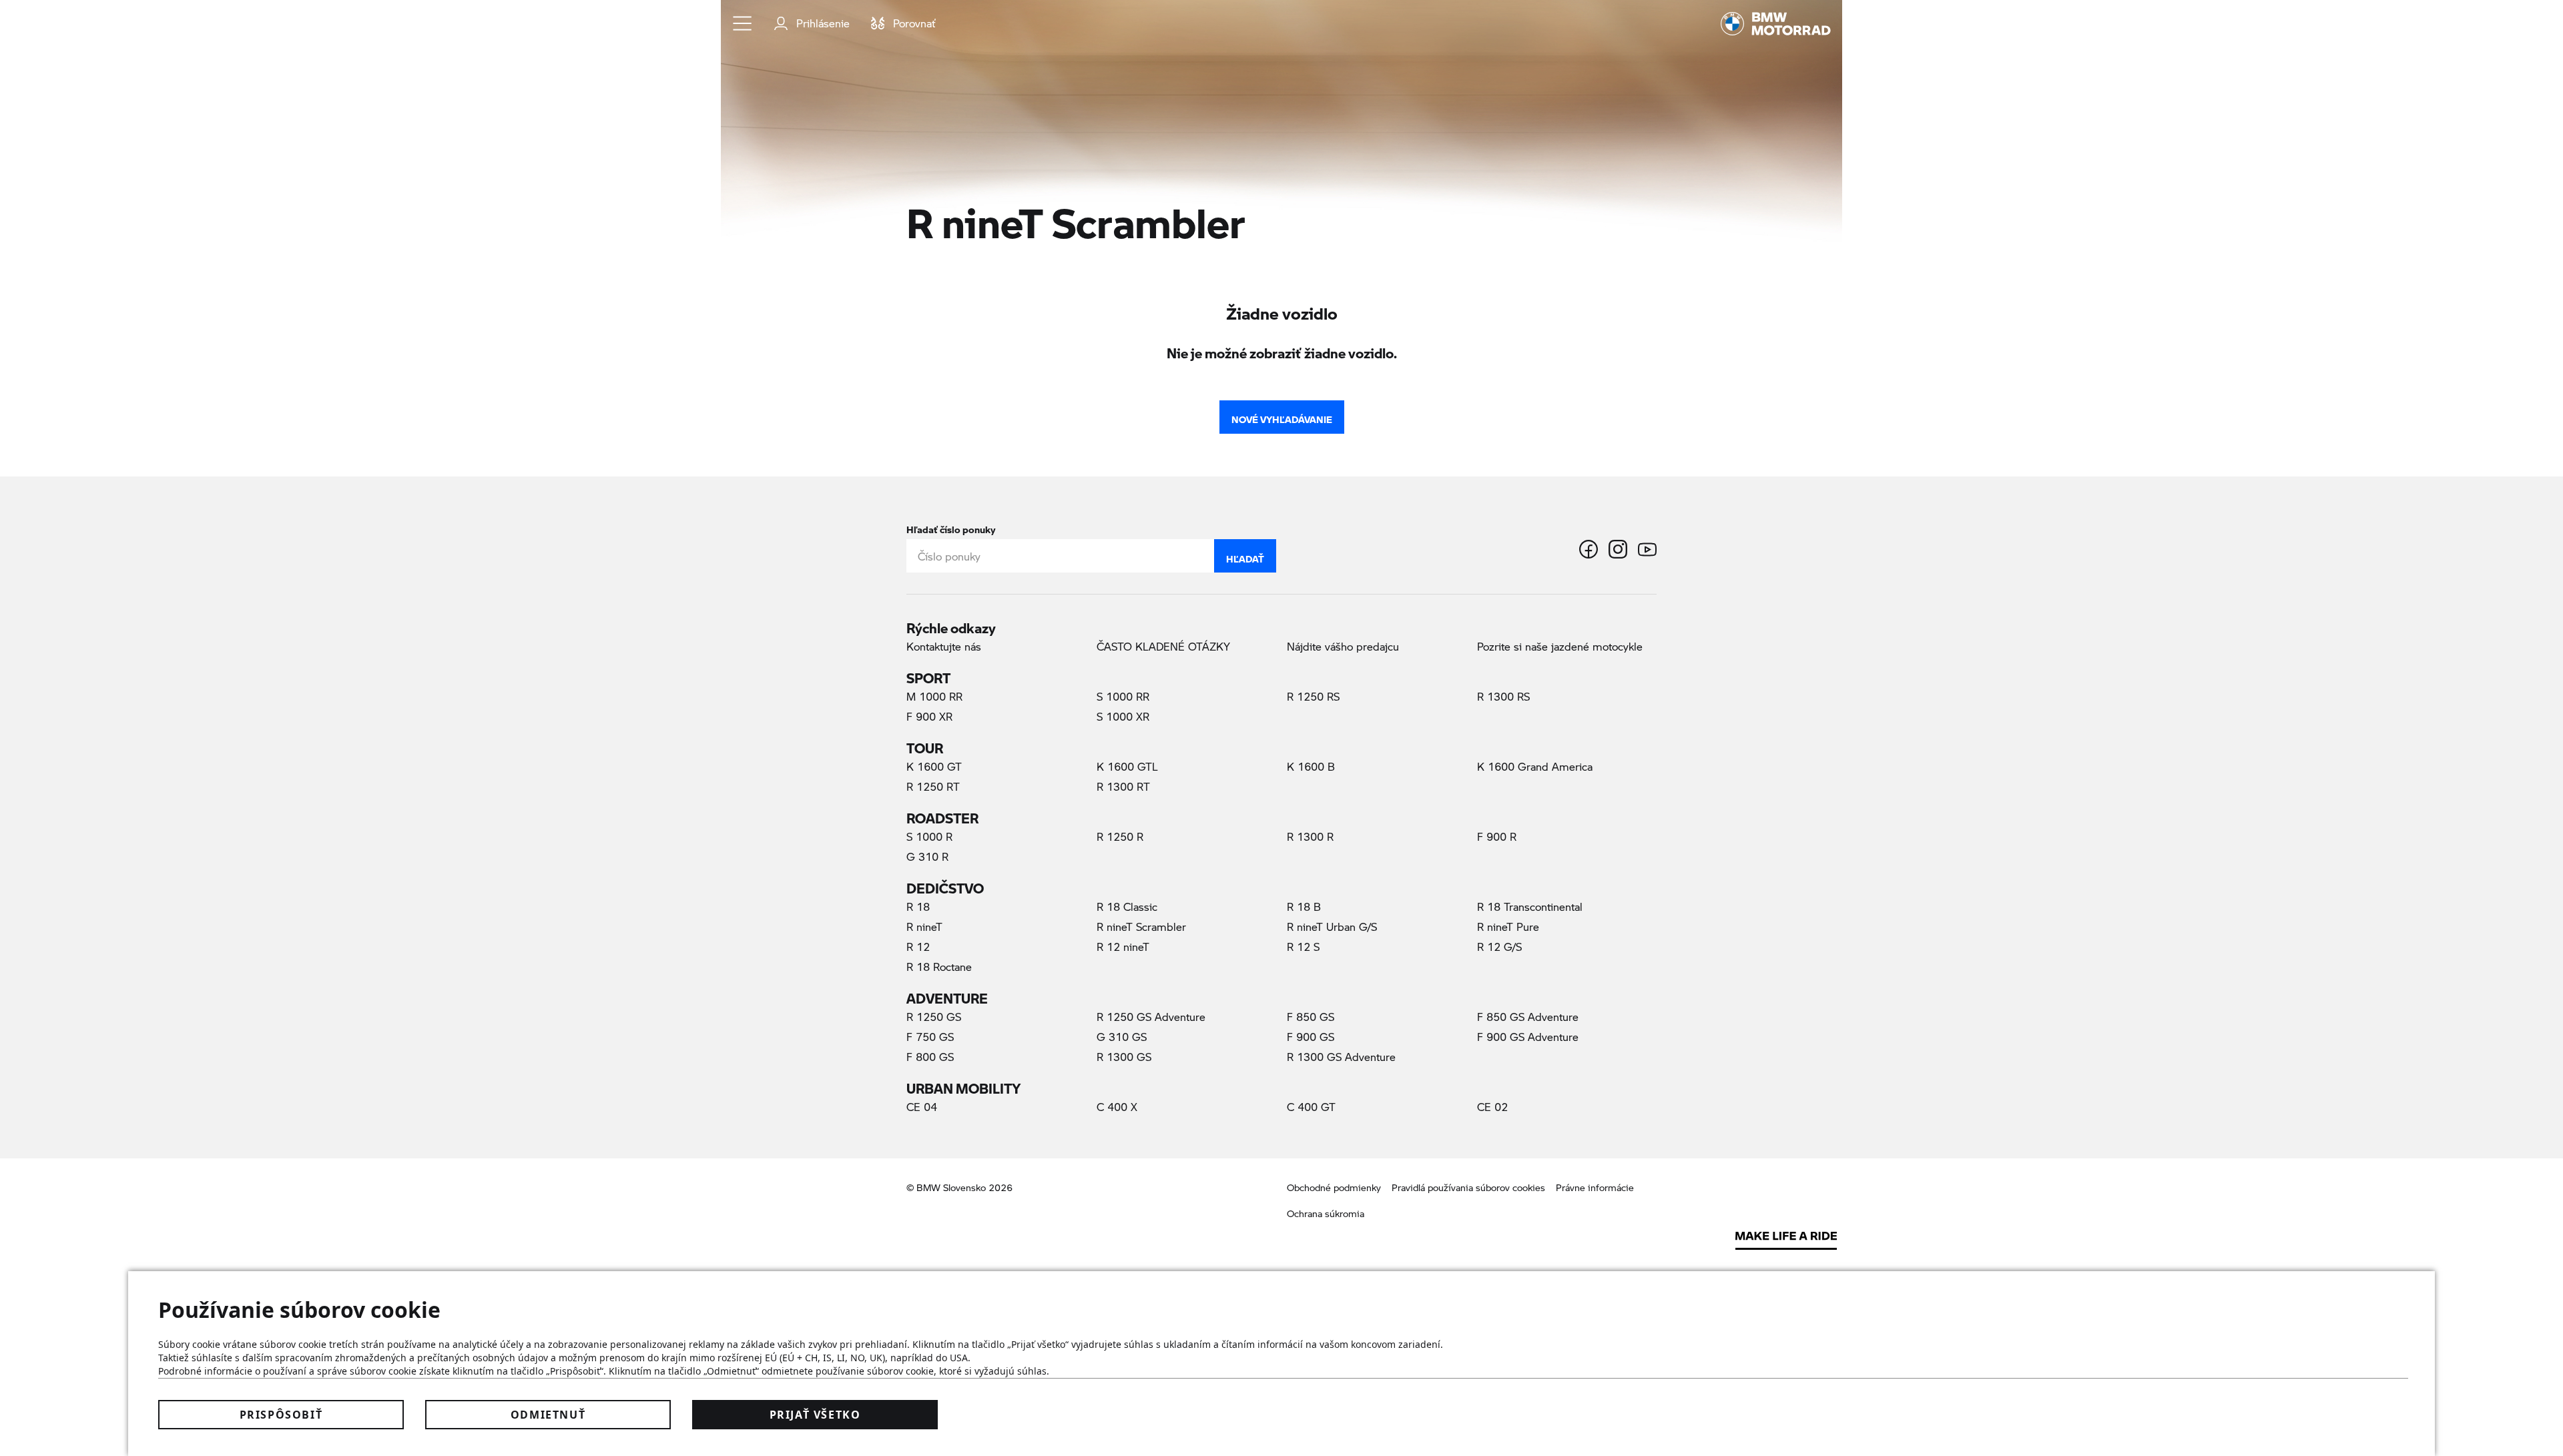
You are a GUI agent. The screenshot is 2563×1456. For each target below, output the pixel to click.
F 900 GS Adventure (1528, 1037)
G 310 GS (1122, 1037)
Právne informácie (1595, 1187)
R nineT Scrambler (1164, 926)
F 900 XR (929, 716)
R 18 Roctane (939, 967)
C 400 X (1117, 1107)
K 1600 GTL (1127, 766)
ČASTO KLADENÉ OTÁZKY (1163, 646)
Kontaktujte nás (944, 646)
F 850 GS (1311, 1017)
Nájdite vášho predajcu (1343, 646)
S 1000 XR (1123, 716)
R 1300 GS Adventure (1341, 1057)
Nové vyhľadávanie (1282, 416)
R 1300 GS (1124, 1057)
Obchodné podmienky (1334, 1187)
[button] (743, 23)
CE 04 (922, 1107)
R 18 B (1304, 906)
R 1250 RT (933, 786)
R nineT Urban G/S (1332, 927)
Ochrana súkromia (1326, 1213)
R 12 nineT (1123, 947)
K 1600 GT (934, 766)
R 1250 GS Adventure (1151, 1017)
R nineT (924, 927)
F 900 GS (1311, 1037)
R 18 (918, 906)
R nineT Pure (1508, 927)
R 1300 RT (1123, 786)
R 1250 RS (1313, 696)
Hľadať (1245, 556)
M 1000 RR (934, 696)
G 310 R (927, 856)
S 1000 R (929, 836)
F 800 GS (930, 1057)
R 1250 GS (934, 1017)
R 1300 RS (1503, 696)
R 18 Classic (1127, 906)
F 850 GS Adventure (1528, 1017)
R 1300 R (1310, 836)
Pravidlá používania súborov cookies (1468, 1187)
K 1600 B (1311, 766)
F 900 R (1497, 836)
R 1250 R (1120, 836)
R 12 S (1303, 947)
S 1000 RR (1123, 696)
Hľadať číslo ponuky (951, 527)
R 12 (918, 947)
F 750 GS (930, 1037)
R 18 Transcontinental (1530, 906)
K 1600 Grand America (1535, 766)
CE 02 (1492, 1107)
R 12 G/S (1499, 947)
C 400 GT (1311, 1107)
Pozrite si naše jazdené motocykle (1560, 646)
